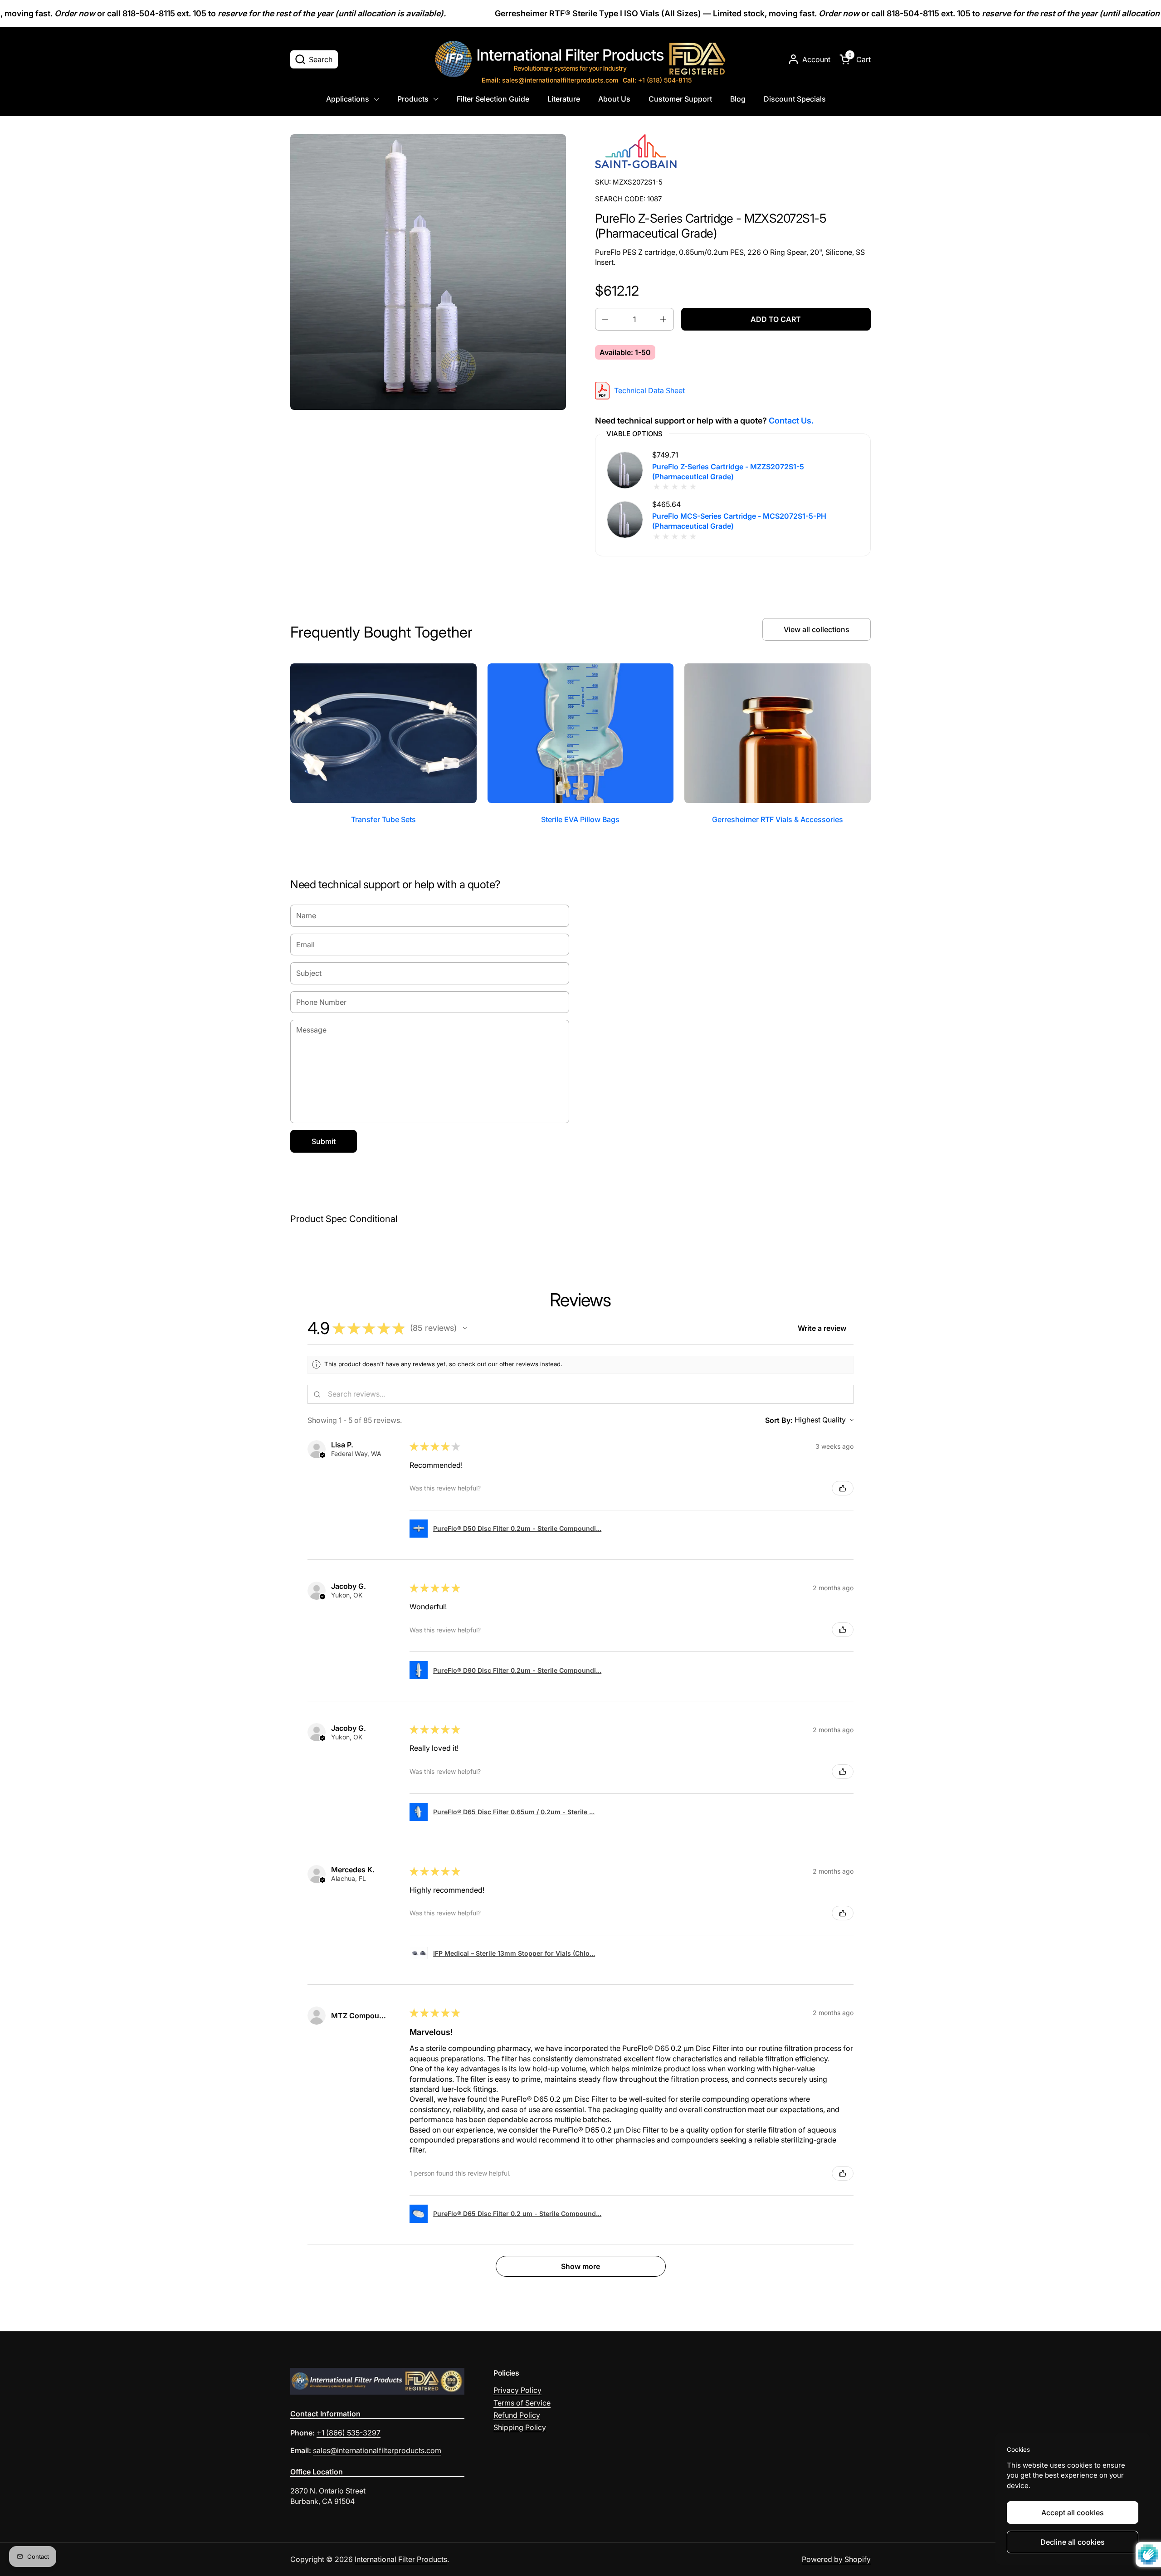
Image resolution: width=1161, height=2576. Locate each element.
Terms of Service (522, 2403)
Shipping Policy (520, 2427)
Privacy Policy (517, 2390)
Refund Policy (517, 2415)
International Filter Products (401, 2559)
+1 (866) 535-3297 (349, 2433)
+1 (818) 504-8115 (657, 80)
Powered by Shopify (836, 2559)
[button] (314, 59)
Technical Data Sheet (649, 390)
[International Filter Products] (581, 59)
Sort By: (779, 1420)
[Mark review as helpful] (843, 1488)
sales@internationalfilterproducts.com (550, 80)
